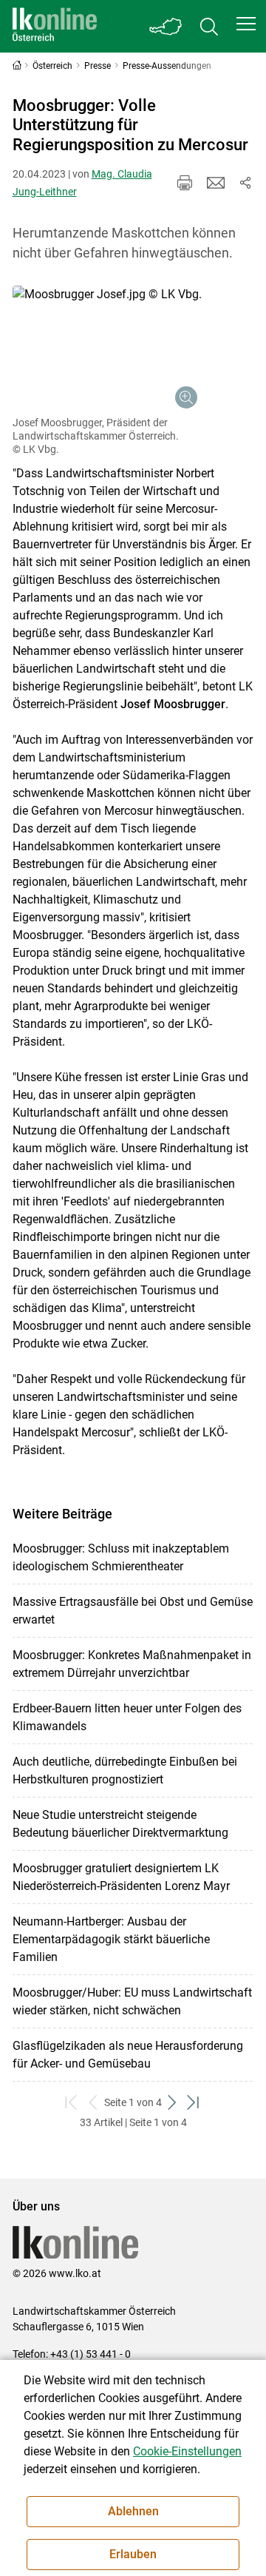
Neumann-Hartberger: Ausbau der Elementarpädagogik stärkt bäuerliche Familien (111, 1939)
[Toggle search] (209, 26)
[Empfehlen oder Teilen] (245, 183)
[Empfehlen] (216, 183)
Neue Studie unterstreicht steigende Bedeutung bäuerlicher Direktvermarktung (120, 1824)
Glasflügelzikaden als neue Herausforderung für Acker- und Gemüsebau (128, 2055)
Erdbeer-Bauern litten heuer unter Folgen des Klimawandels (127, 1717)
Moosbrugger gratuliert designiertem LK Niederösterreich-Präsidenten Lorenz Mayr (121, 1877)
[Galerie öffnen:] (107, 349)
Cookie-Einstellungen (187, 2451)
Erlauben (133, 2554)
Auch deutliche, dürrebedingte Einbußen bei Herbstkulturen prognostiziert (125, 1770)
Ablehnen (133, 2511)
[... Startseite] (55, 26)
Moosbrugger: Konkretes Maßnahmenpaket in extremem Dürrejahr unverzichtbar (132, 1664)
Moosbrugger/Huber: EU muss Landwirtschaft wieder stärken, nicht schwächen (132, 2001)
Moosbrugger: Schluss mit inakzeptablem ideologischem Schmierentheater (121, 1557)
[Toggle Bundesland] (166, 26)
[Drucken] (185, 183)
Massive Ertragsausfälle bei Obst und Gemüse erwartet (133, 1611)
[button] (246, 24)
